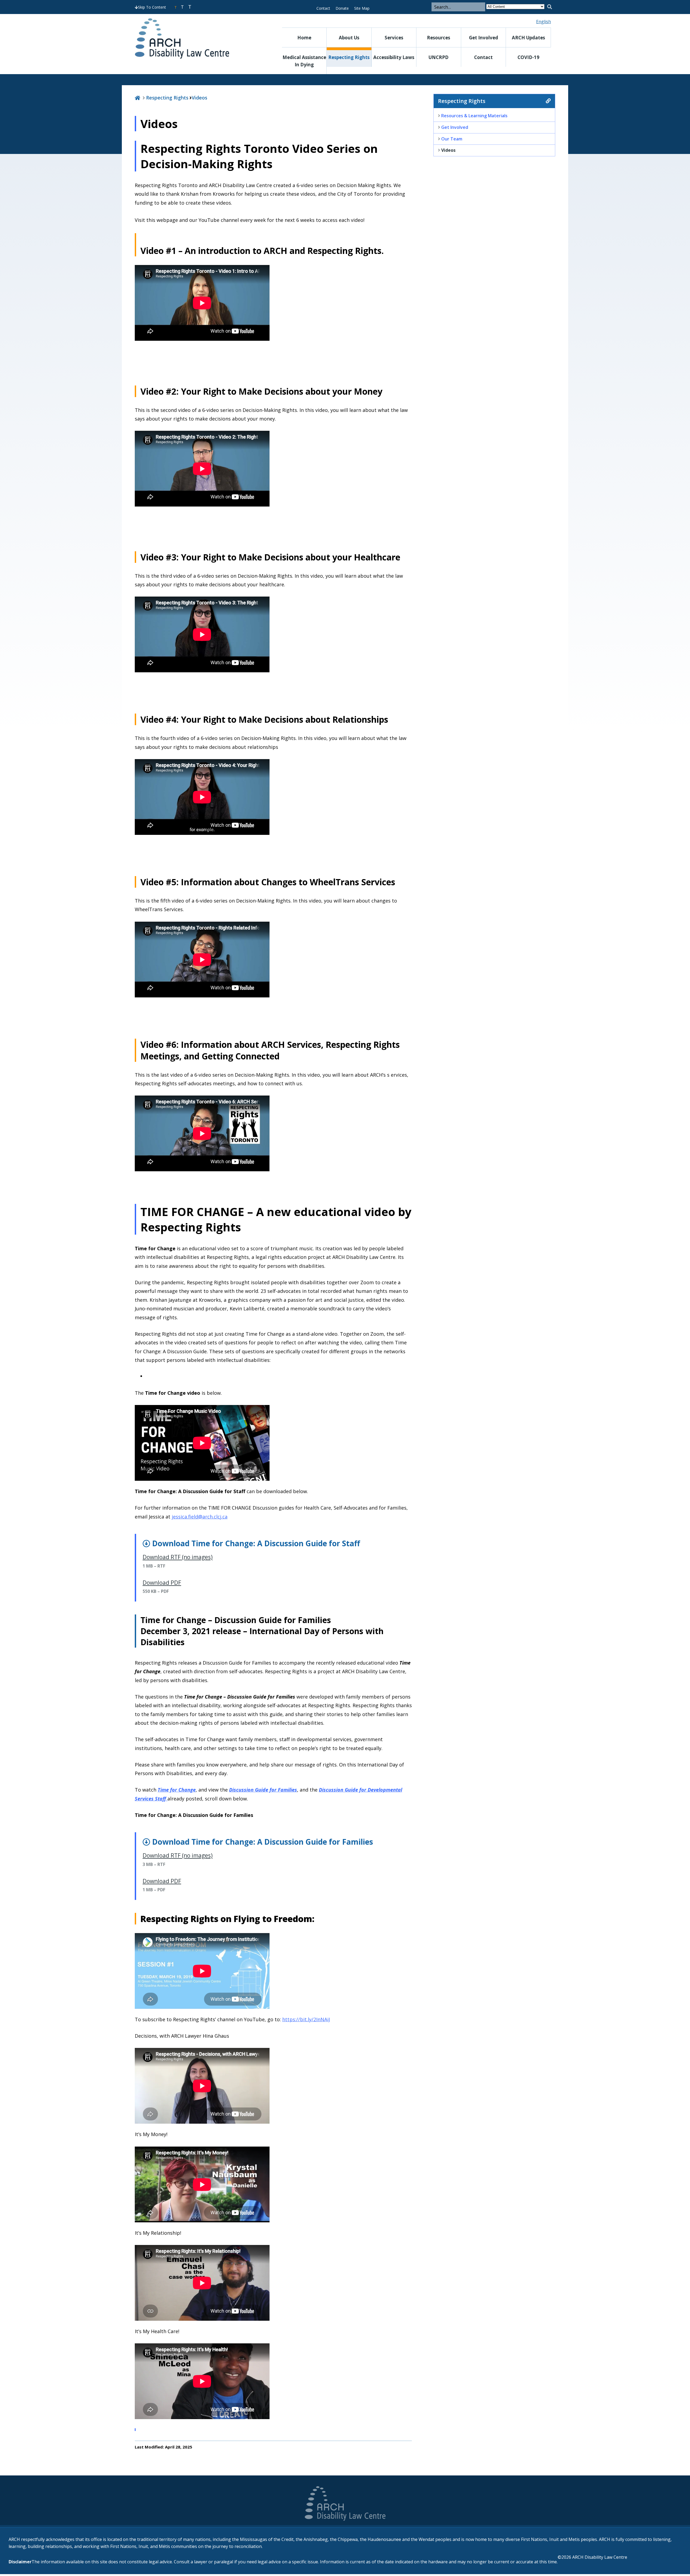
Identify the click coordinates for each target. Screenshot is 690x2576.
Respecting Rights (349, 57)
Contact (323, 8)
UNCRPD (439, 57)
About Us (349, 38)
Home (304, 38)
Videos (199, 98)
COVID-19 (528, 57)
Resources (439, 38)
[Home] (137, 98)
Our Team (452, 139)
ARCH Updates (528, 38)
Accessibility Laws (394, 57)
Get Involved (484, 38)
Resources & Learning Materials (474, 116)
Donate (342, 8)
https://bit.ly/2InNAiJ (306, 2019)
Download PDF (162, 1583)
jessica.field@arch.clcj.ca (200, 1517)
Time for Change (177, 1790)
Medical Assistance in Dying (304, 61)
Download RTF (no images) (178, 1557)
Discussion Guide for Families (263, 1790)
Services (394, 38)
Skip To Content (152, 7)
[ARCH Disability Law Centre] (198, 39)
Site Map (362, 8)
